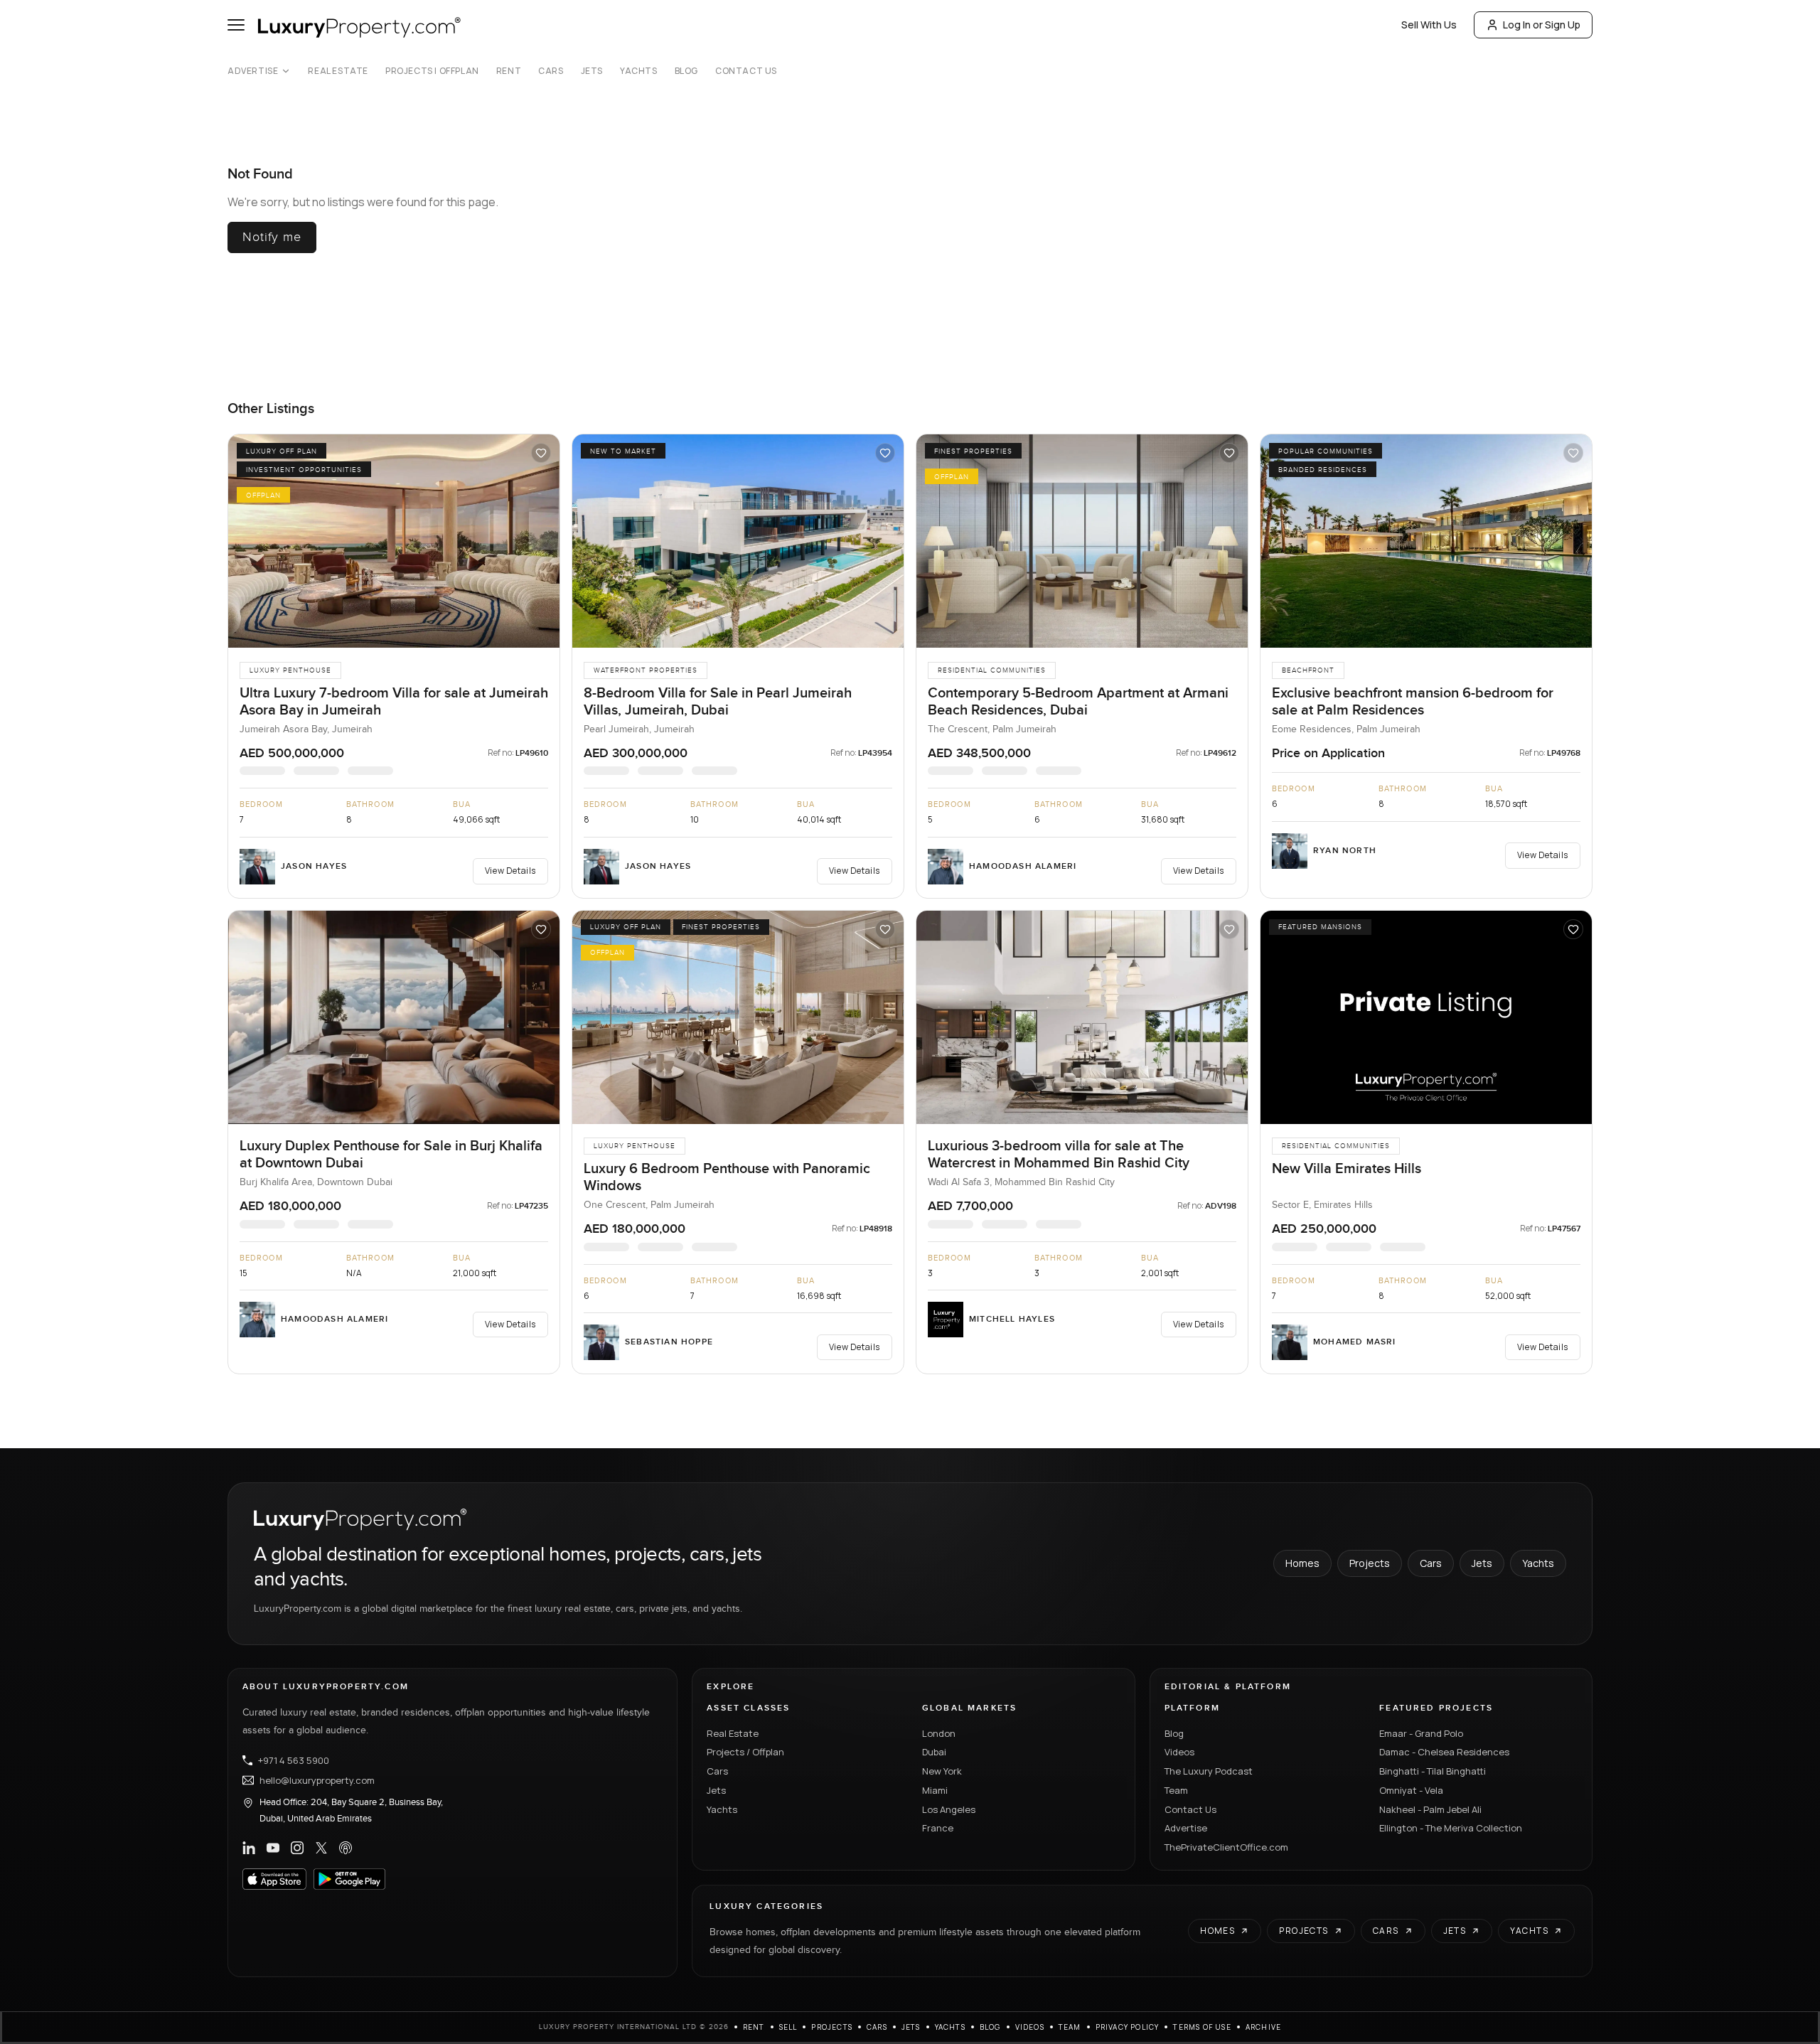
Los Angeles (949, 1809)
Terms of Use (1202, 2027)
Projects (1370, 1563)
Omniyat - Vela (1411, 1790)
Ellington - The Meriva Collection (1451, 1828)
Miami (935, 1790)
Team (1176, 1790)
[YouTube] (273, 1848)
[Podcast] (346, 1848)
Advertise (253, 71)
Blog (686, 71)
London (939, 1733)
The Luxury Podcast (1209, 1771)
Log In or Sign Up (1542, 25)
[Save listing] (541, 453)
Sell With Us (1429, 25)
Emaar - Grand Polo (1421, 1733)
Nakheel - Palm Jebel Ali (1430, 1809)
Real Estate (338, 71)
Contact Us (746, 71)
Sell (788, 2027)
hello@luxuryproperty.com (317, 1780)
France (938, 1828)
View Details (510, 871)
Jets (592, 71)
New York (942, 1771)
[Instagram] (297, 1848)
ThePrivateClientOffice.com (1226, 1847)
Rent (509, 71)
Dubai (934, 1752)
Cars (551, 71)
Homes (1302, 1563)
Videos (1179, 1752)
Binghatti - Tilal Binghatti (1433, 1771)
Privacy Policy (1128, 2027)
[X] (321, 1848)
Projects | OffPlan (432, 71)
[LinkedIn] (249, 1848)
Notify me (272, 237)
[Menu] (236, 25)
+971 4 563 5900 (294, 1760)
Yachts (639, 71)
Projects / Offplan (745, 1752)
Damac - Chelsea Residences (1444, 1752)
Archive (1263, 2027)
